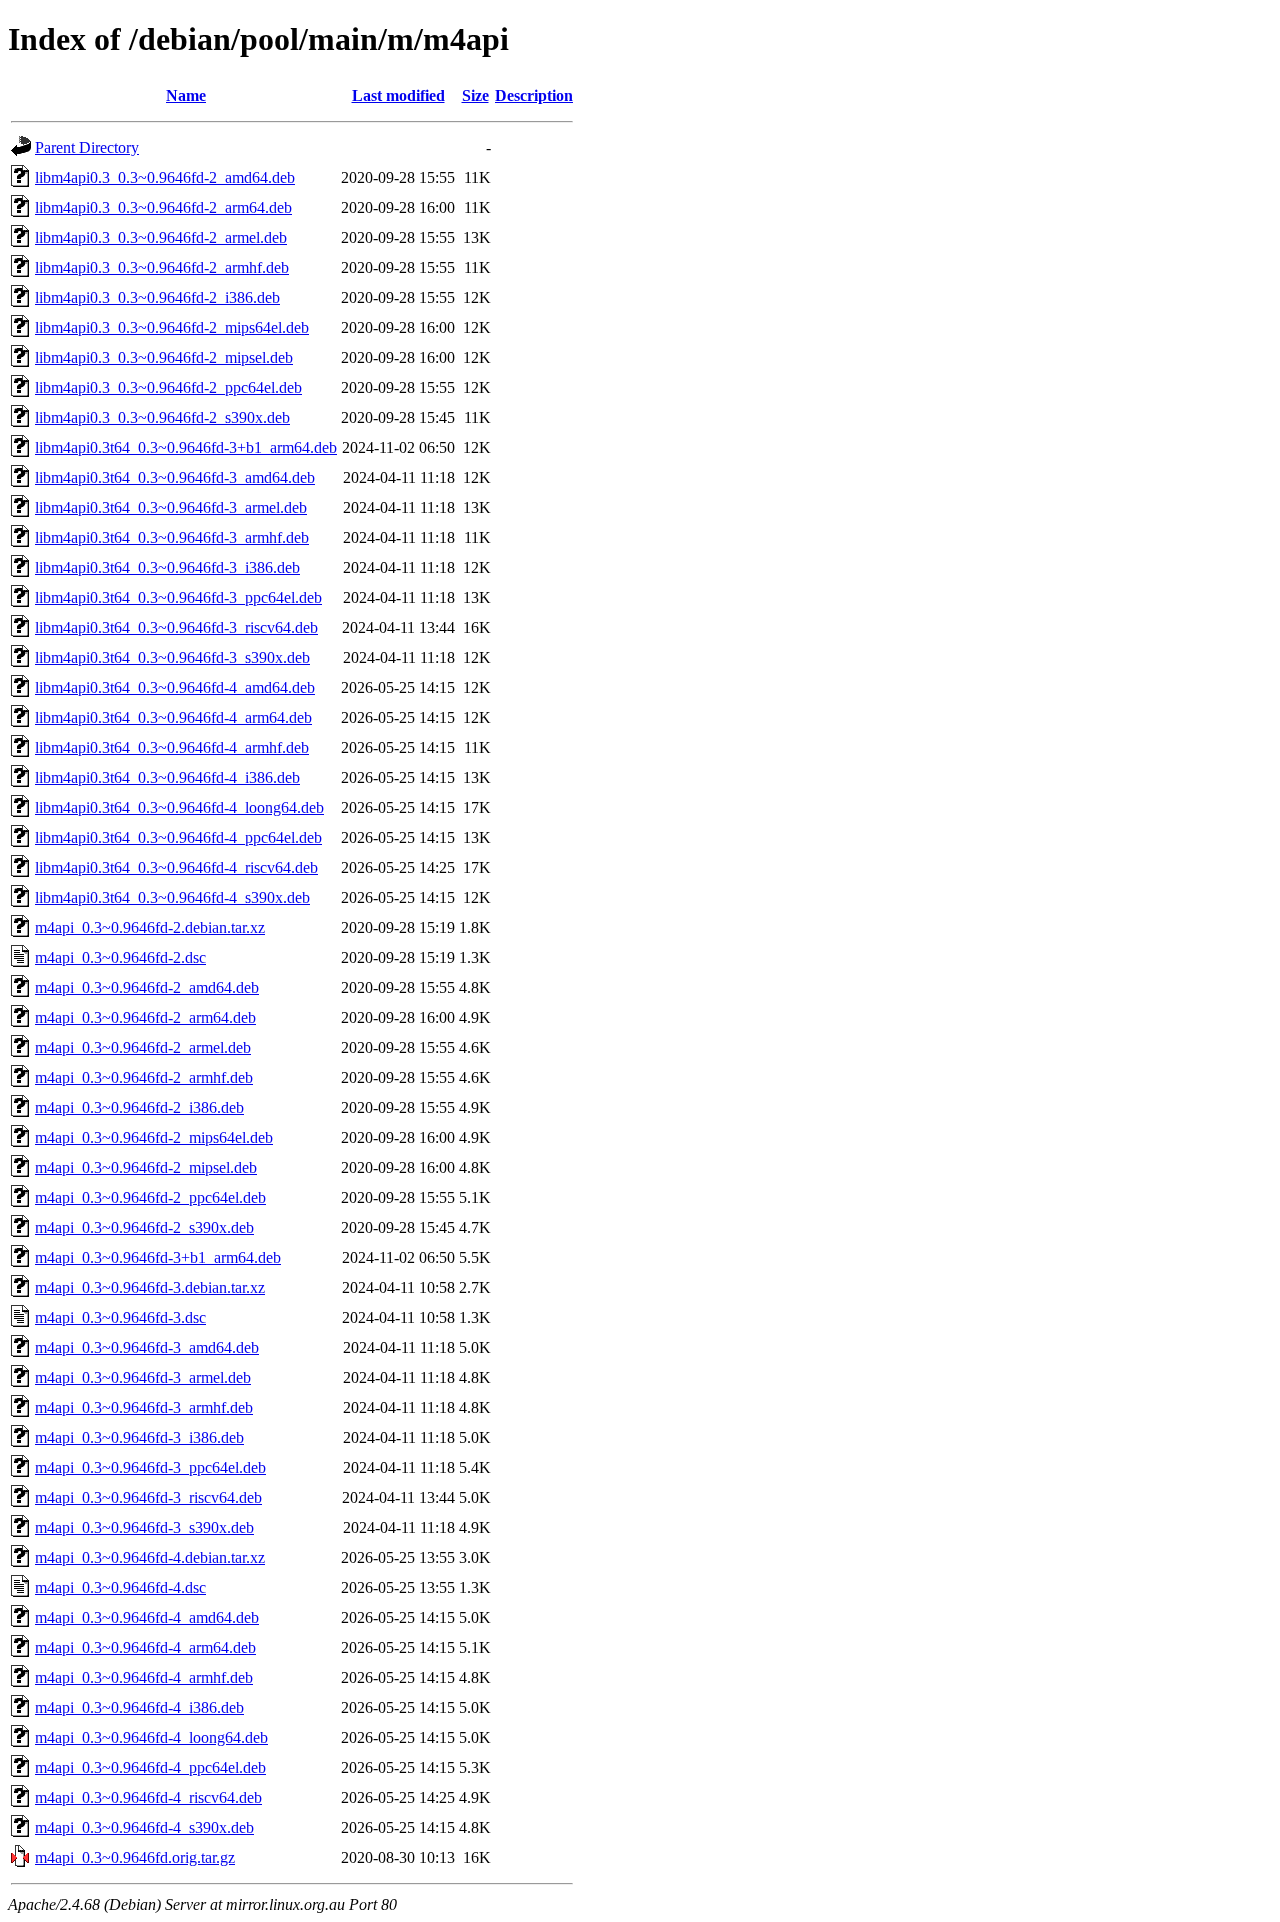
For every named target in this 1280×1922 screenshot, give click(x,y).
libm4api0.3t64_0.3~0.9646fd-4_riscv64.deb (176, 867)
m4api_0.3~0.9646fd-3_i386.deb (139, 1437)
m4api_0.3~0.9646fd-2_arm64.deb (145, 1017)
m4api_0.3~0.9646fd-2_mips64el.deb (154, 1137)
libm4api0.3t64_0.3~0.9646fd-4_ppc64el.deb (178, 837)
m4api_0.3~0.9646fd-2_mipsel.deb (146, 1167)
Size (475, 95)
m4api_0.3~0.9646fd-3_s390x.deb (144, 1527)
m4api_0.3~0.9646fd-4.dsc (120, 1587)
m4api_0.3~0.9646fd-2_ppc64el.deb (150, 1197)
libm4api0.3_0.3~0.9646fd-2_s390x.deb (162, 417)
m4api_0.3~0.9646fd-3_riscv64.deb (148, 1497)
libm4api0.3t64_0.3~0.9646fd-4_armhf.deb (172, 747)
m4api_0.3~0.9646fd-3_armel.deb (143, 1377)
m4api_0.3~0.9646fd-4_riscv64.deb (148, 1797)
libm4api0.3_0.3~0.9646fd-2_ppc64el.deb (168, 387)
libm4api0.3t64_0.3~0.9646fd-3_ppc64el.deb (178, 597)
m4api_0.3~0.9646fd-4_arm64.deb (145, 1647)
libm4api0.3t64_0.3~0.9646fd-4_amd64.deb (175, 687)
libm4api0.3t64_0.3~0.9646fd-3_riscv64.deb (176, 627)
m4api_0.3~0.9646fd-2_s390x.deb (144, 1227)
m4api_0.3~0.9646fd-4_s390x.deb (144, 1827)
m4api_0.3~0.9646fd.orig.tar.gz (135, 1857)
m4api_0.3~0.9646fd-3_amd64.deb (147, 1347)
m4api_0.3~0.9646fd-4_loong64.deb (151, 1737)
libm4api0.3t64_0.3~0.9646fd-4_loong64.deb (179, 807)
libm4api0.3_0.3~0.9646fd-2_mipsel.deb (164, 357)
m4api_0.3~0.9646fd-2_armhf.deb (144, 1077)
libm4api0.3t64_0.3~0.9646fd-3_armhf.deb (172, 537)
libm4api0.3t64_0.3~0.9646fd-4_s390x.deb (172, 897)
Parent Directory (87, 147)
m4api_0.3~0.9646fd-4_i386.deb (139, 1707)
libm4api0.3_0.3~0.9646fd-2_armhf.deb (162, 267)
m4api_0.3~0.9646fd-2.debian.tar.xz (150, 927)
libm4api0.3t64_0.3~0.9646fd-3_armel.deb (171, 507)
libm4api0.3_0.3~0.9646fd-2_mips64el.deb (172, 327)
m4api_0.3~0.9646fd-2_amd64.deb (147, 987)
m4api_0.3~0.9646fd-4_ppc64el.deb (150, 1767)
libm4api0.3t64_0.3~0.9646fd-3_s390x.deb (172, 657)
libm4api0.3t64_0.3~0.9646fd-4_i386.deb (167, 777)
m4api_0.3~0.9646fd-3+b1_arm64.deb (158, 1257)
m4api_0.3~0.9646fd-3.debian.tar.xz (150, 1287)
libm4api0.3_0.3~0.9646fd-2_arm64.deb (163, 207)
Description (534, 95)
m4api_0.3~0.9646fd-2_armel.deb (143, 1047)
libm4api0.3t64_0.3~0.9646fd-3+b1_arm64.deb (186, 447)
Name (186, 95)
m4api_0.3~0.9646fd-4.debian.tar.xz (150, 1557)
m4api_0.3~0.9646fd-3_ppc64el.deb (150, 1467)
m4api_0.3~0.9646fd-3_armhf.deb (144, 1407)
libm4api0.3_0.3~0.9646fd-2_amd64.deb (165, 177)
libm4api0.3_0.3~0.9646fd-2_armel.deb (161, 237)
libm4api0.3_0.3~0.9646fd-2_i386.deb (157, 297)
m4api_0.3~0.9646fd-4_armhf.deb (144, 1677)
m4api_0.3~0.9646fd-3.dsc (120, 1317)
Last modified (398, 95)
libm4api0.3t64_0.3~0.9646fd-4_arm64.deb (173, 717)
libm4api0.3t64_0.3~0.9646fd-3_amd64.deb (175, 477)
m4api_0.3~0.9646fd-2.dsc (120, 957)
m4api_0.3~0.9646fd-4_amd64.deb (147, 1617)
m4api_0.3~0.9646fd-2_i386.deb (139, 1107)
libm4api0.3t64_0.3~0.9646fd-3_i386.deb (167, 567)
